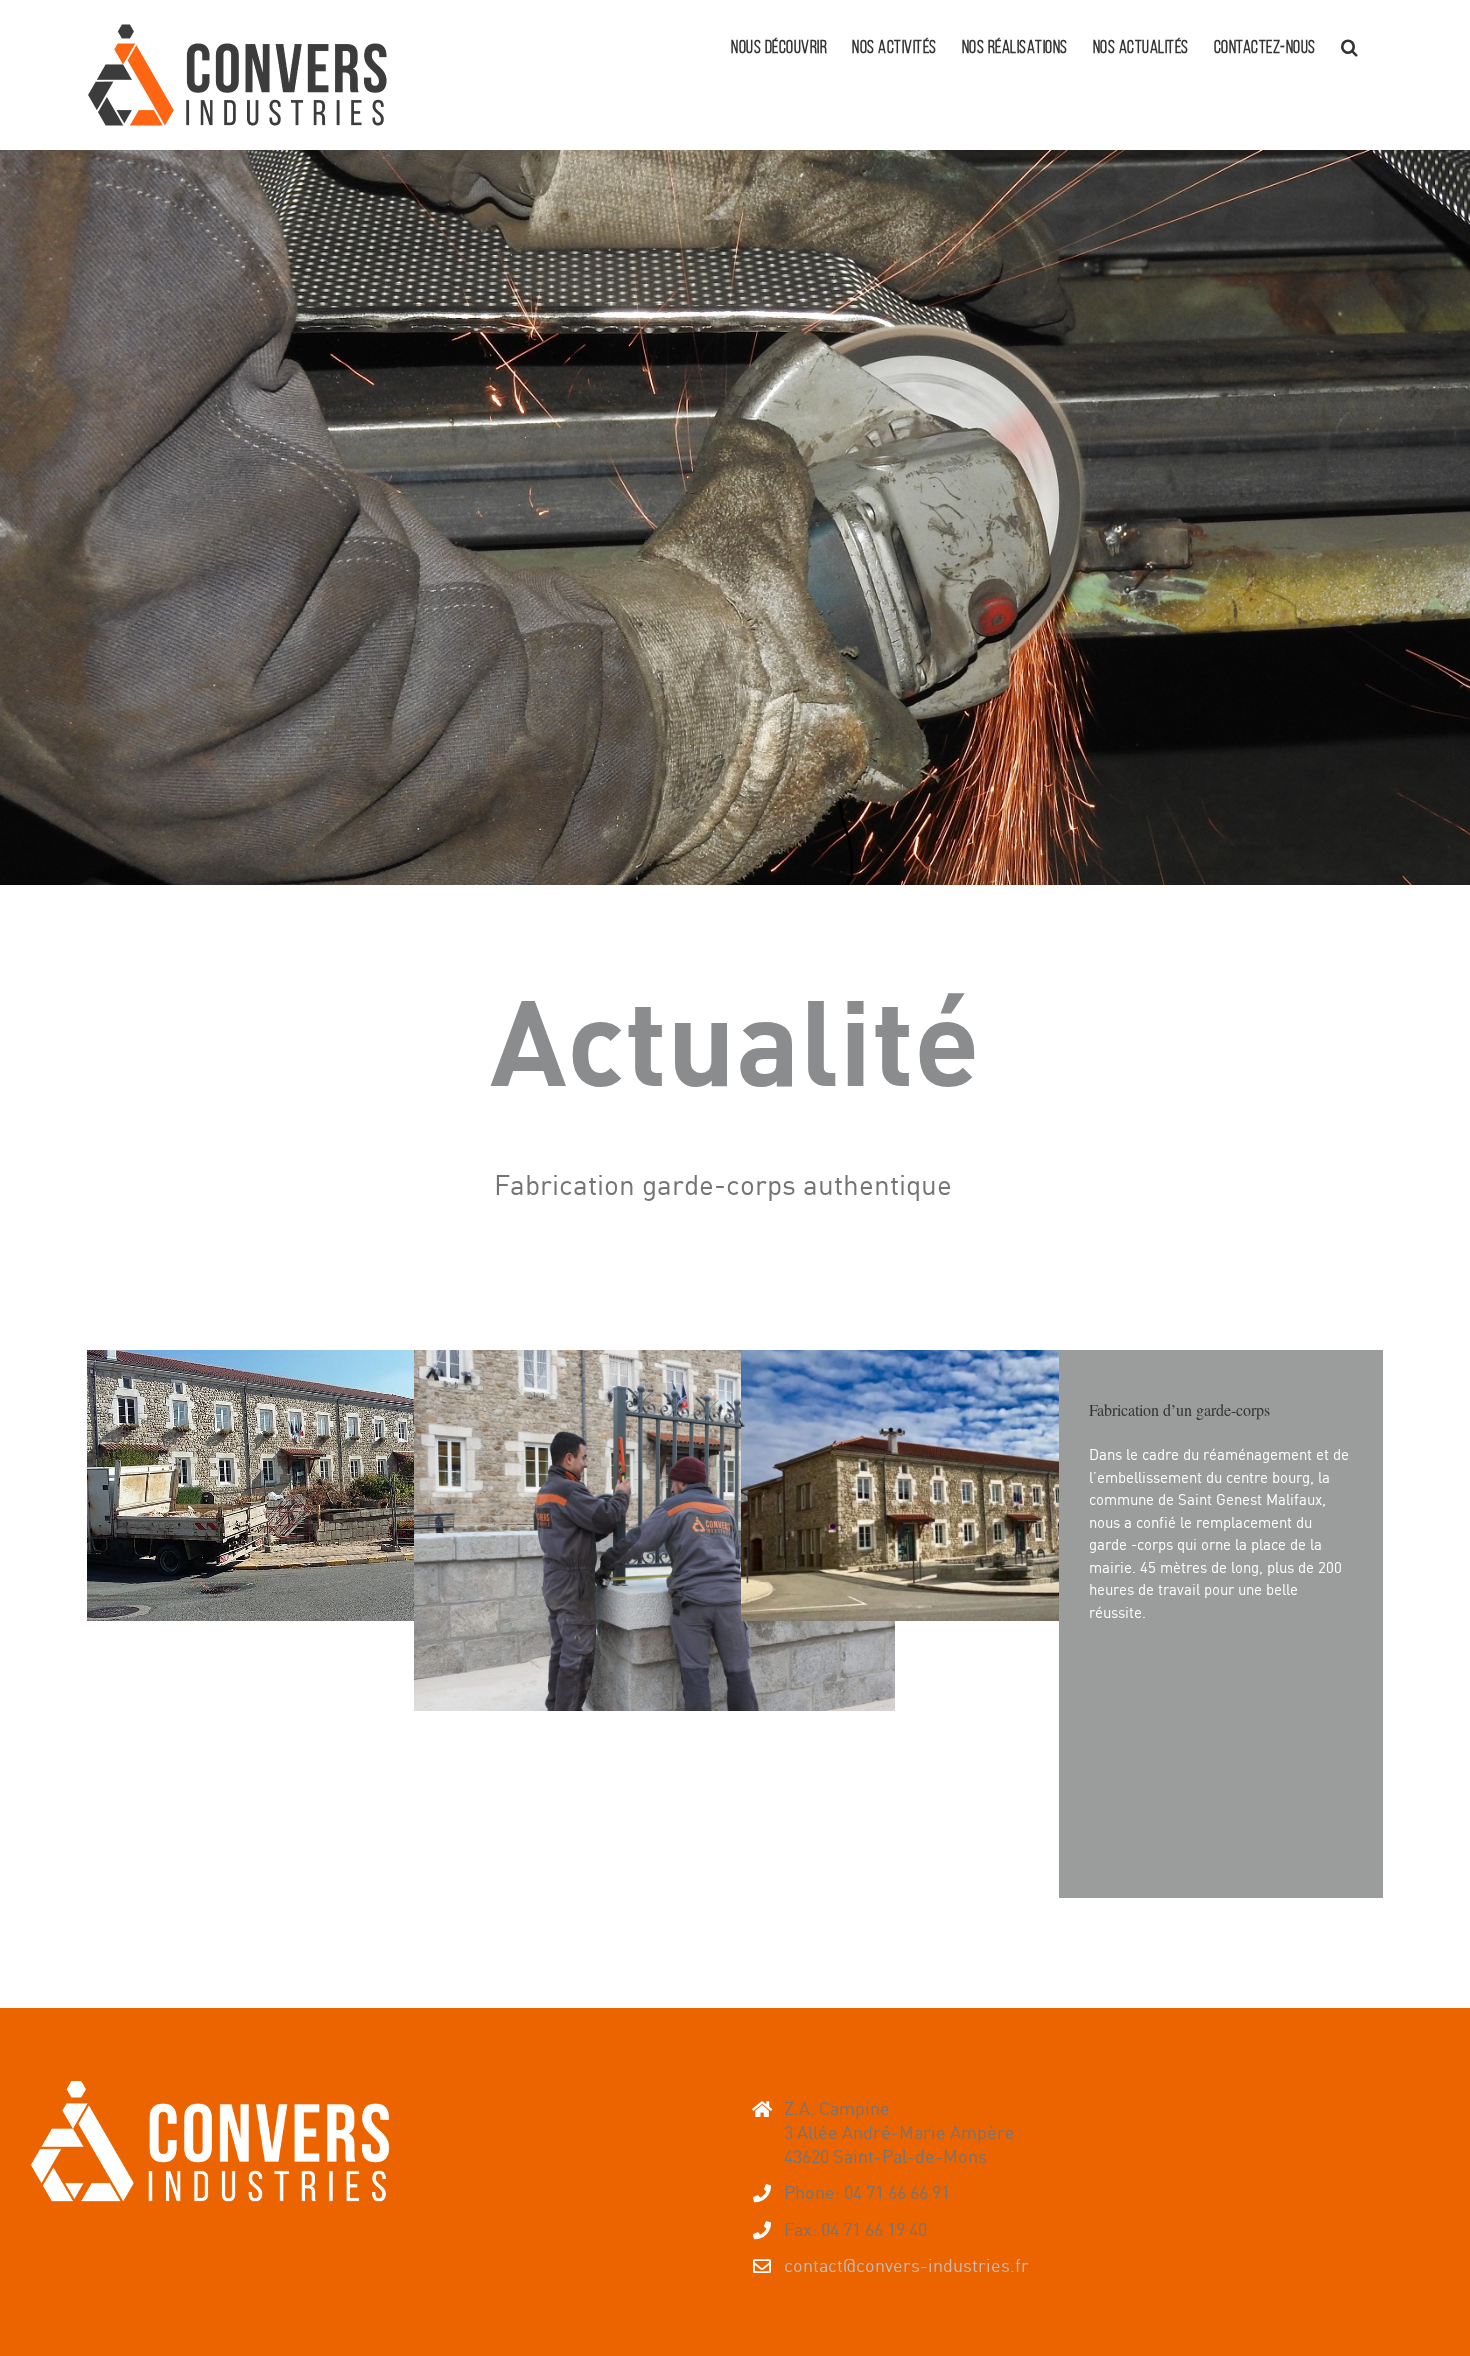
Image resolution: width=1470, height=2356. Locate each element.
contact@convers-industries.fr (906, 2265)
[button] (1350, 45)
